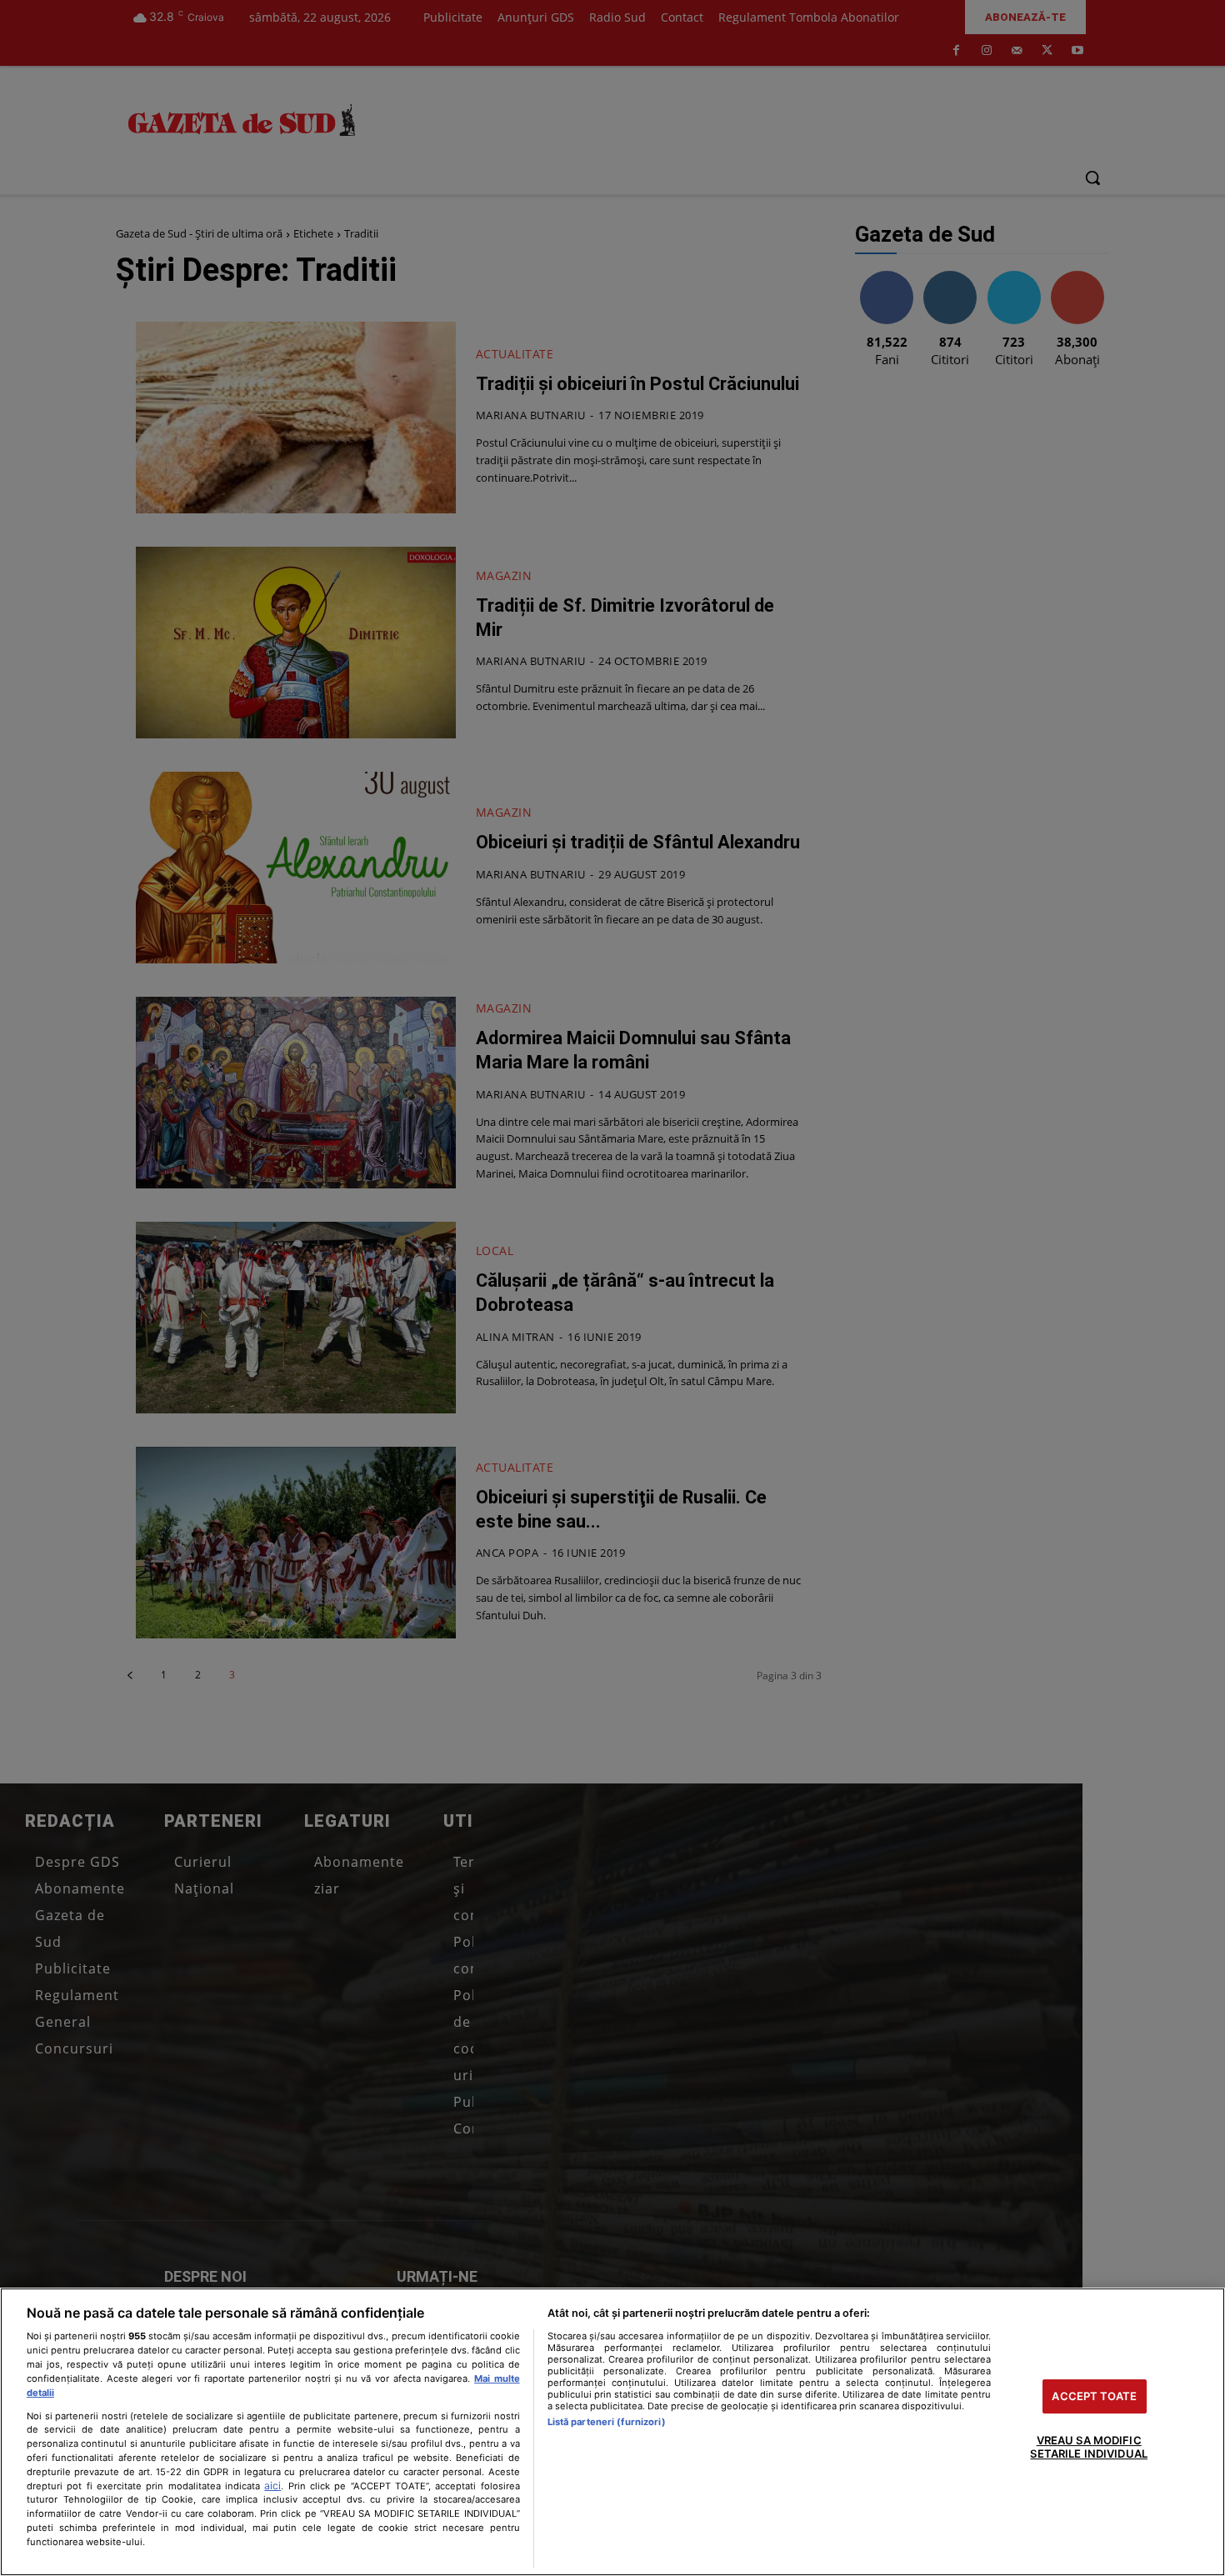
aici (272, 2486)
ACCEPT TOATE (1094, 2396)
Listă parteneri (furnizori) (607, 2422)
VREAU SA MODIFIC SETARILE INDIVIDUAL (1088, 2448)
